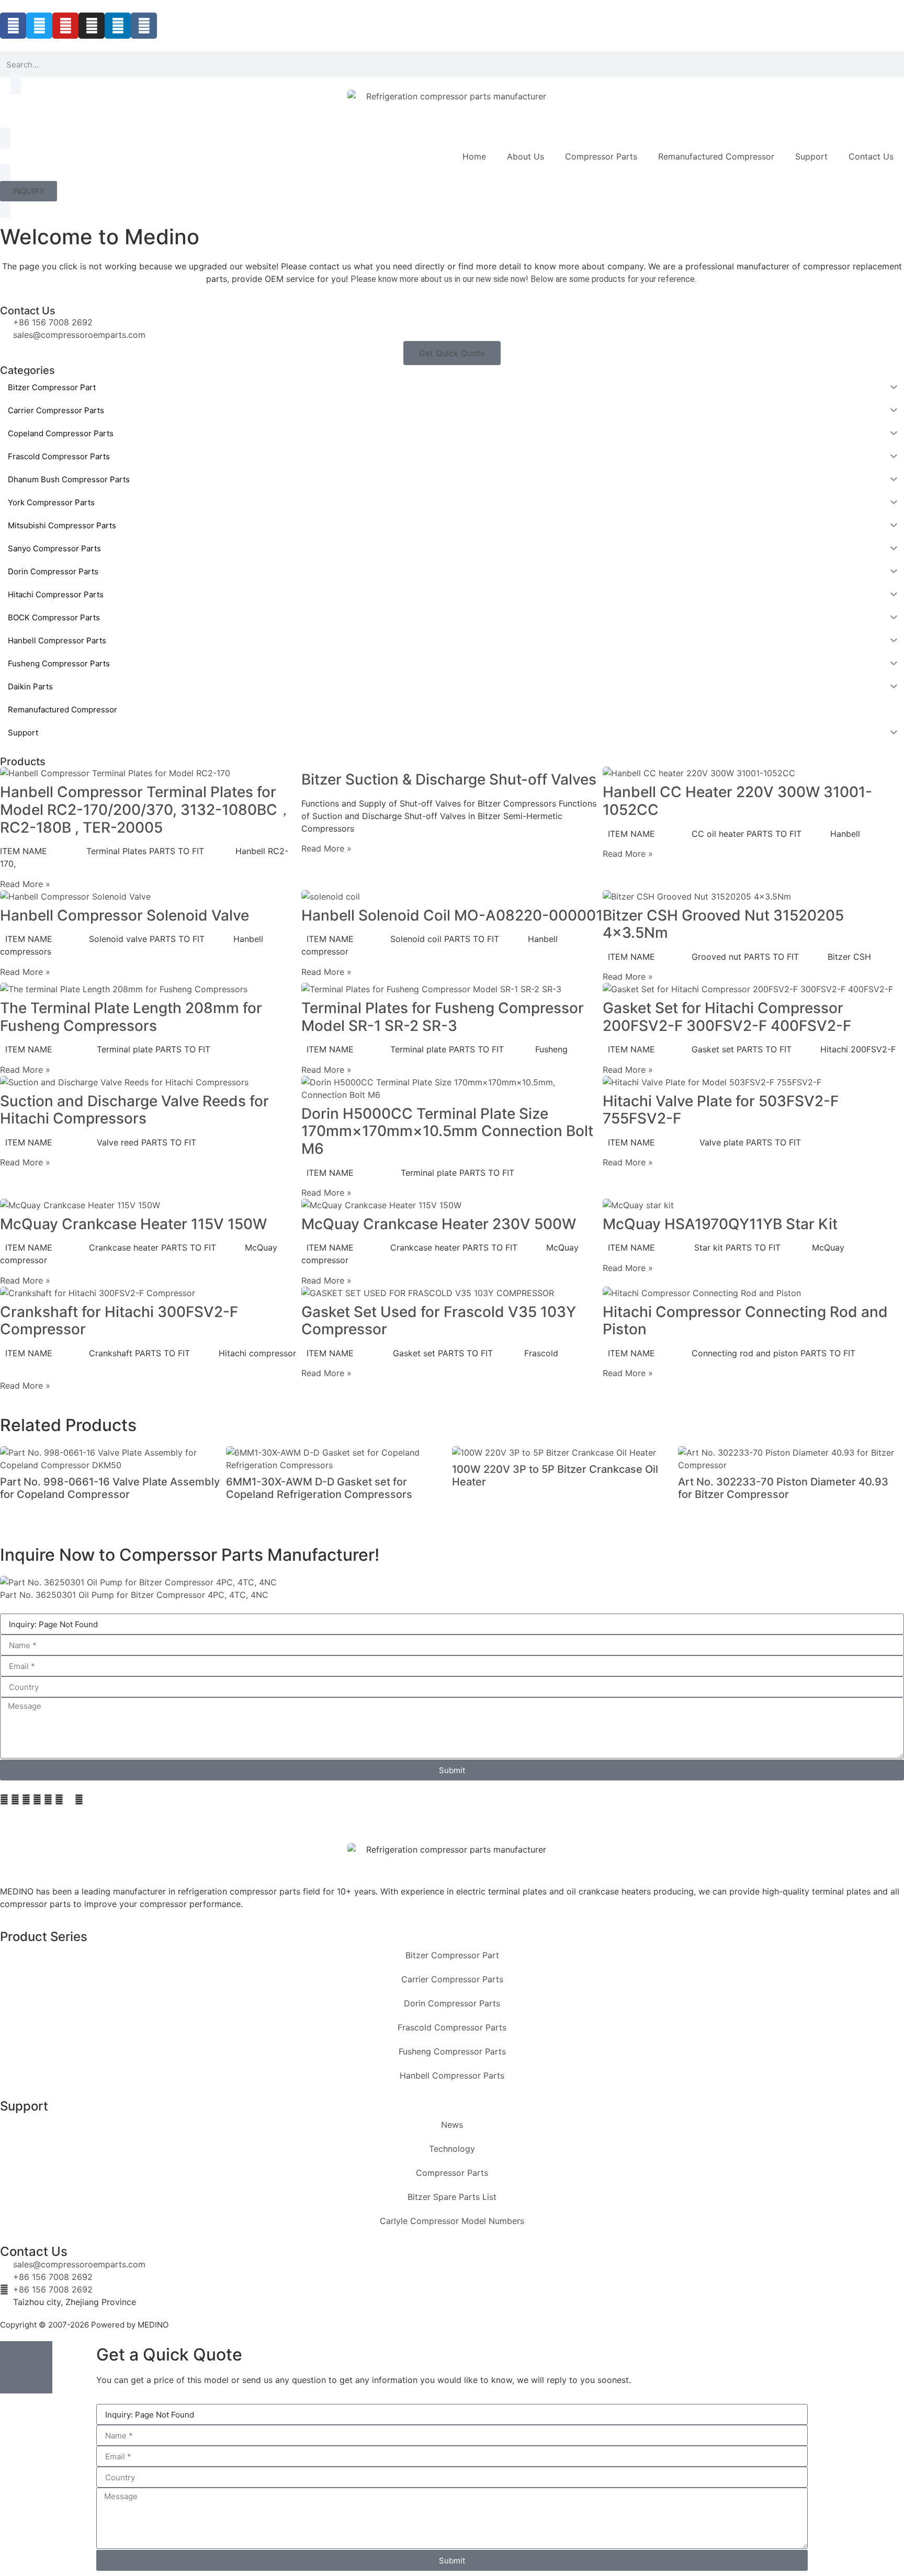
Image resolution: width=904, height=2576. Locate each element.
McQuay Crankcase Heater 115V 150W (133, 1224)
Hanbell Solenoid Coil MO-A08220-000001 (452, 915)
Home (474, 156)
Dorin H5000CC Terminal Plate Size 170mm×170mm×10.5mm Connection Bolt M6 (447, 1131)
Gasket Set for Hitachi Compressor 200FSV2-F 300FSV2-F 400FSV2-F (727, 1017)
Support (811, 156)
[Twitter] (39, 26)
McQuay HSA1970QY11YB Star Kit (720, 1224)
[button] (4, 1799)
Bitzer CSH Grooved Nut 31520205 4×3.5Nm (723, 924)
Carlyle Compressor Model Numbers (452, 2221)
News (452, 2125)
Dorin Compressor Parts (452, 2003)
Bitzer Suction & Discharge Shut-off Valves (449, 779)
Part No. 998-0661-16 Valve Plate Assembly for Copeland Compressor (110, 1488)
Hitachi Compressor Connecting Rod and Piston (745, 1321)
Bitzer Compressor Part (452, 1955)
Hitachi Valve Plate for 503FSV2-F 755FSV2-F (721, 1110)
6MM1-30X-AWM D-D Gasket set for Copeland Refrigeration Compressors (319, 1488)
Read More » (25, 884)
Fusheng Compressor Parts (452, 2051)
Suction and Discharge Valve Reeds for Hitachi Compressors (134, 1110)
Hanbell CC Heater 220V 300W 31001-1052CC (737, 801)
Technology (452, 2149)
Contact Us (871, 156)
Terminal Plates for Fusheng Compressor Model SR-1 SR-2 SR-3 (443, 1017)
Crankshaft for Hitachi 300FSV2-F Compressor (119, 1321)
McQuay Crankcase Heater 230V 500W (439, 1224)
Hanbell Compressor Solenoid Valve (125, 915)
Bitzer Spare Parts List (452, 2197)
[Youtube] (65, 26)
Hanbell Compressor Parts (452, 2075)
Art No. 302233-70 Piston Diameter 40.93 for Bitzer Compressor (783, 1488)
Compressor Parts (601, 156)
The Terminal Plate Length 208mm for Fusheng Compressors (131, 1017)
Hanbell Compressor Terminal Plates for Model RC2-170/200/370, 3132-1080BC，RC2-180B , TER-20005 (146, 809)
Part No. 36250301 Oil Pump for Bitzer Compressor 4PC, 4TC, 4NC (134, 1595)
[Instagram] (92, 26)
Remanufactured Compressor (716, 156)
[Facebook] (13, 26)
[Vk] (144, 26)
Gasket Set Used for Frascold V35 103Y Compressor (439, 1321)
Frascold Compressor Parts (452, 2027)
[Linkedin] (118, 26)
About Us (526, 156)
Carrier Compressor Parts (452, 1979)
